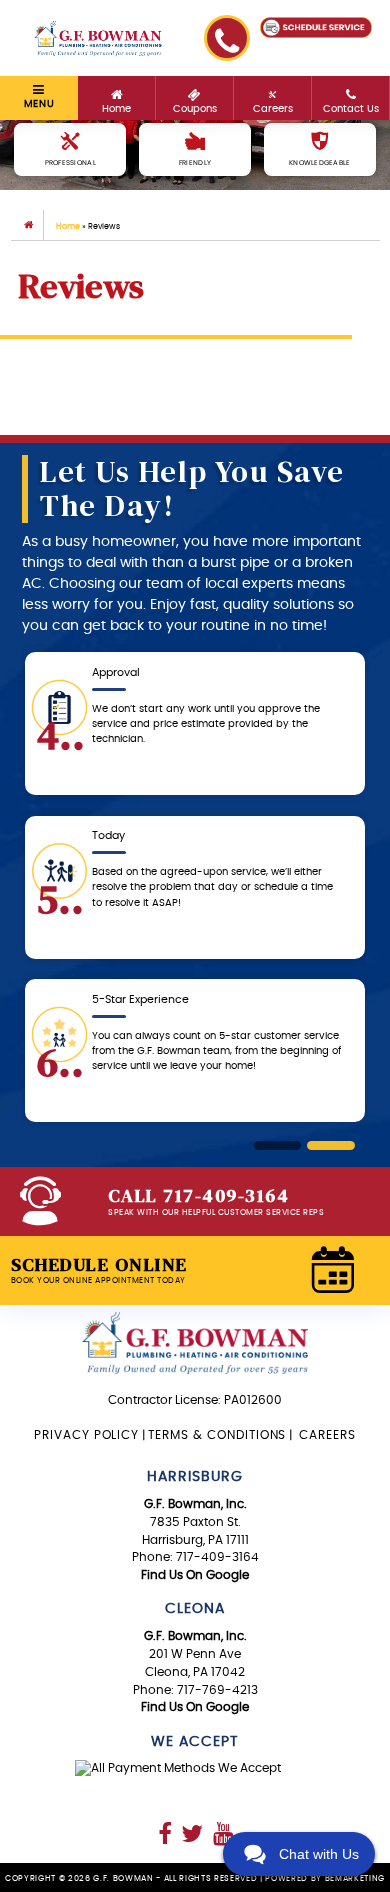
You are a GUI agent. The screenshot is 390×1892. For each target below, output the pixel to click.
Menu (39, 104)
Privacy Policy (86, 1435)
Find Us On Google (195, 1575)
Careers (325, 1435)
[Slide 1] (278, 1145)
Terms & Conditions (217, 1435)
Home (68, 226)
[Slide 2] (331, 1145)
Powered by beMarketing (325, 1878)
